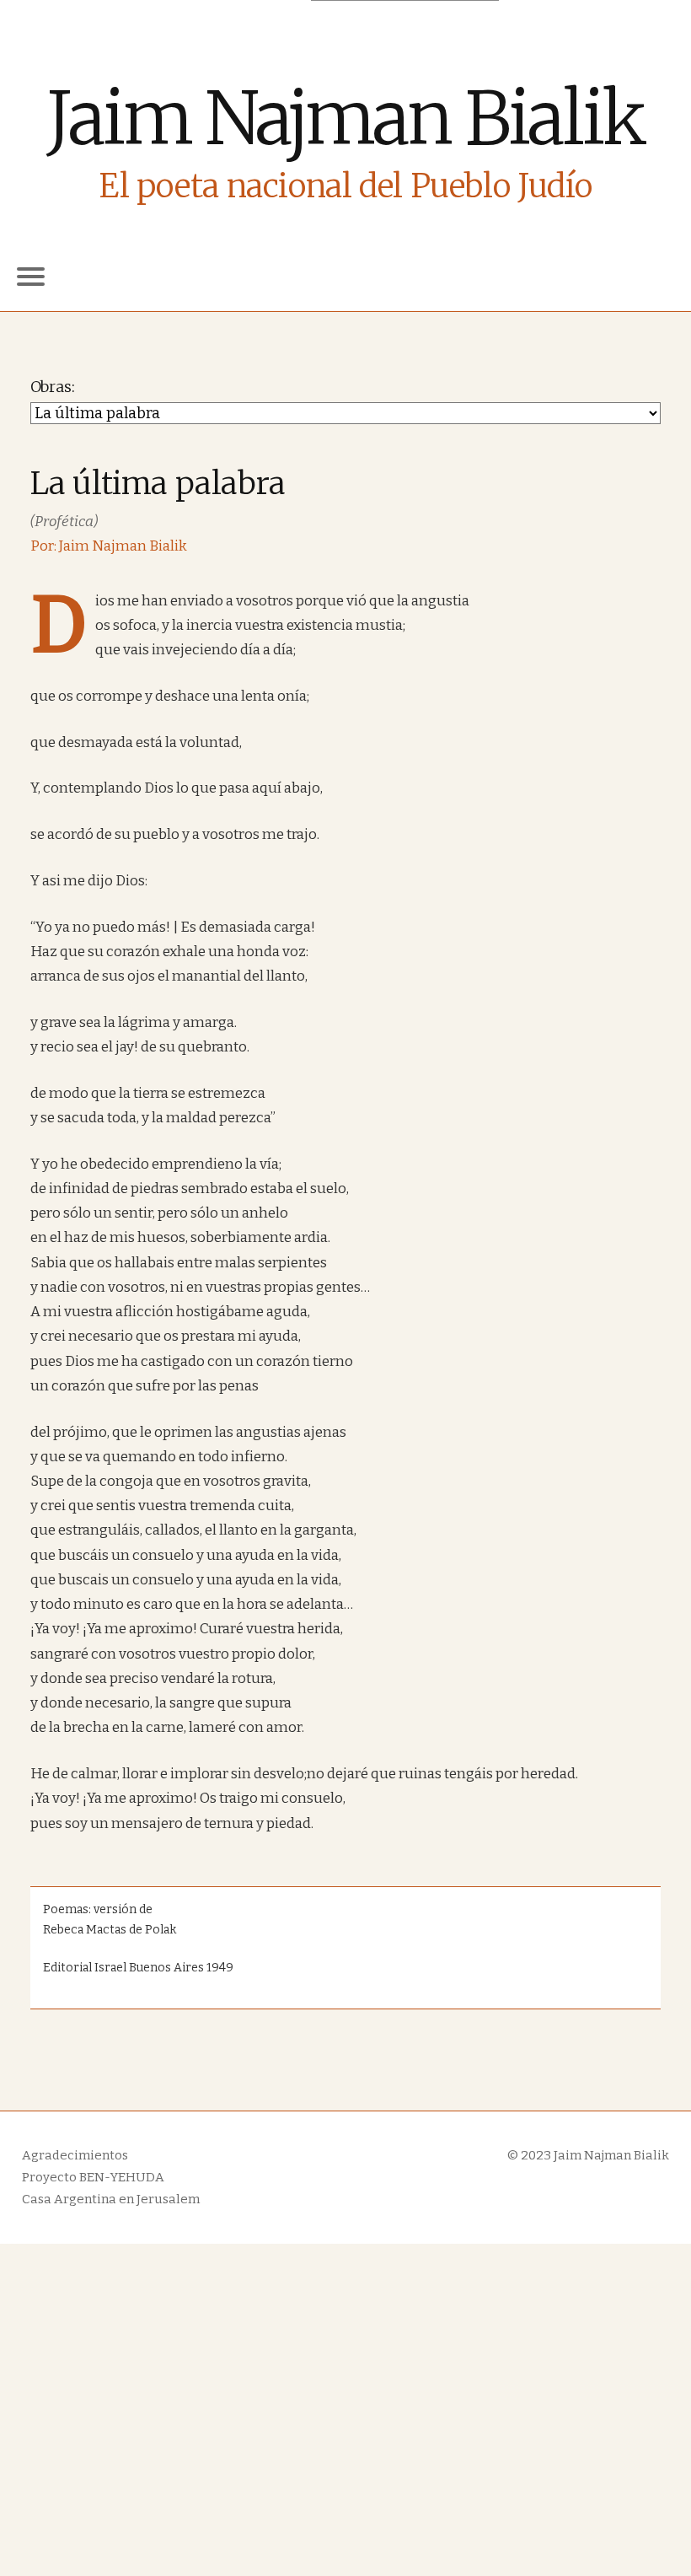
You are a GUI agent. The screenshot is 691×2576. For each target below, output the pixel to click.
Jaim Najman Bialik (345, 118)
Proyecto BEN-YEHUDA (93, 2177)
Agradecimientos (75, 2155)
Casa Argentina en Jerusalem (111, 2199)
